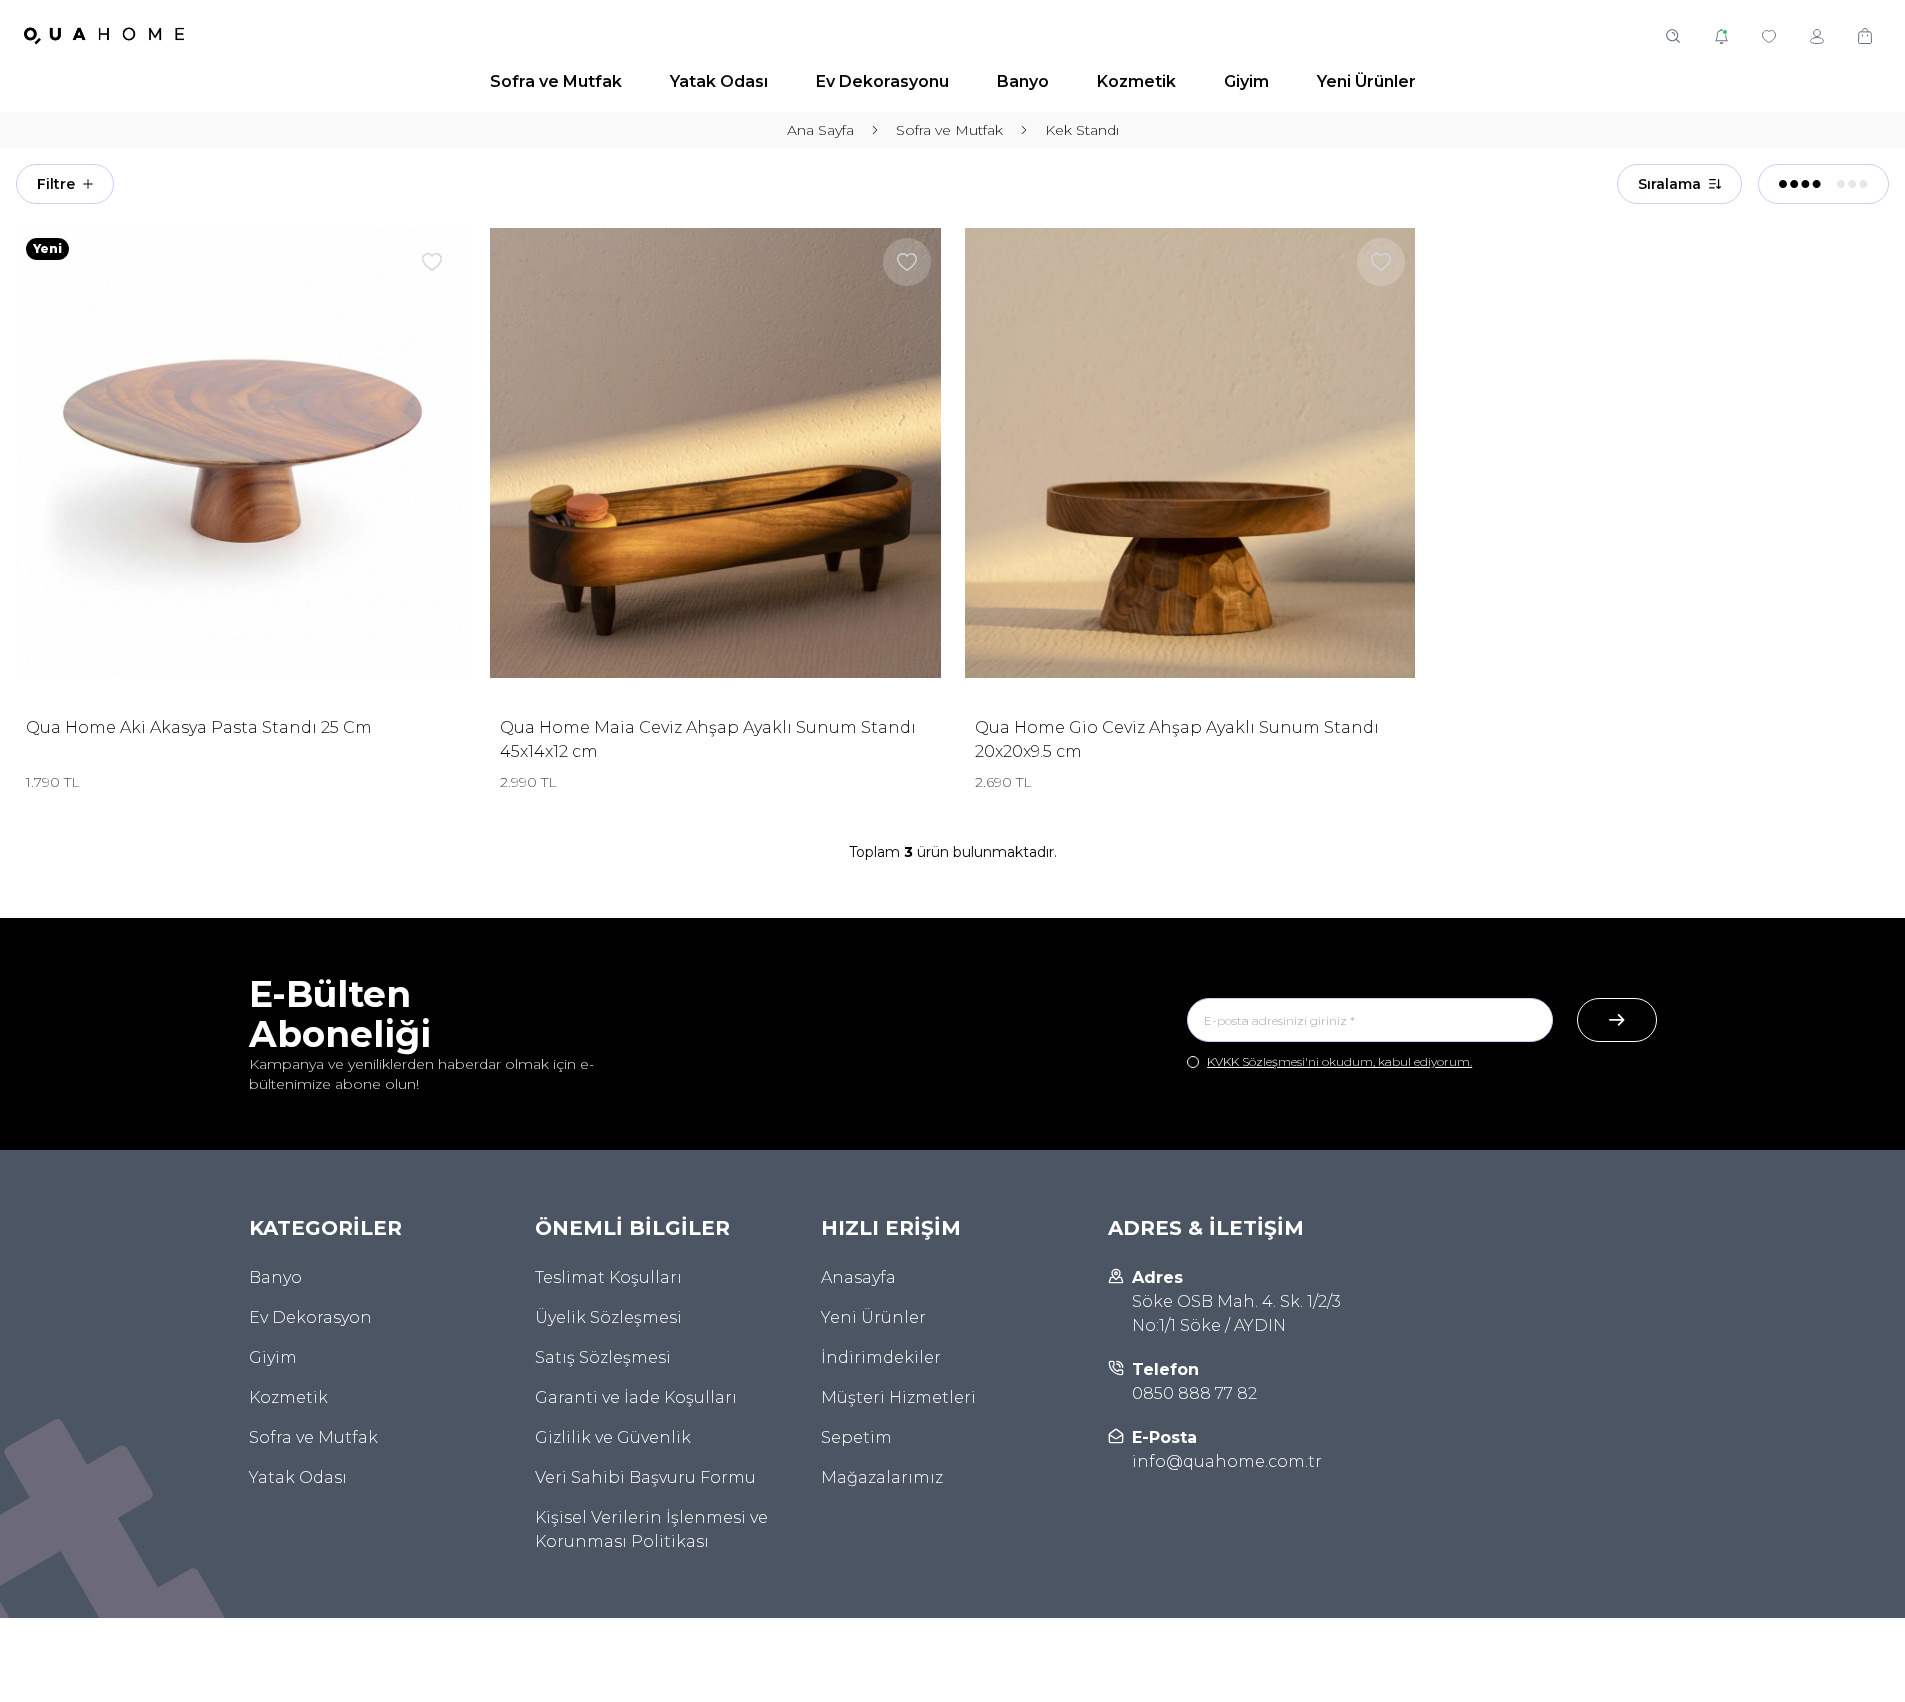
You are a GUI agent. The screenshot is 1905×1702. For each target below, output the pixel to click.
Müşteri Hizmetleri (898, 1397)
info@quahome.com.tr (1227, 1461)
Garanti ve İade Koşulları (636, 1397)
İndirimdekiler (881, 1357)
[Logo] (104, 35)
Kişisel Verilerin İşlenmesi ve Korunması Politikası (651, 1529)
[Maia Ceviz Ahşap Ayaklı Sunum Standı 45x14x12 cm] (715, 453)
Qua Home (73, 727)
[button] (1673, 36)
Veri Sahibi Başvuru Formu (645, 1477)
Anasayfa (858, 1277)
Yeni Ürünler (873, 1317)
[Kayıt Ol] (1617, 1020)
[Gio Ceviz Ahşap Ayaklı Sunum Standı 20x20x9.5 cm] (1190, 453)
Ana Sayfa (820, 130)
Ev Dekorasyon (310, 1317)
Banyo (275, 1277)
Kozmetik (288, 1397)
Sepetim (856, 1437)
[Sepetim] (1865, 36)
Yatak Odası (298, 1477)
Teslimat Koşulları (608, 1277)
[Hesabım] (1817, 36)
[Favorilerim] (1769, 36)
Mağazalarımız (882, 1477)
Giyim (273, 1357)
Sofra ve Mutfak (949, 130)
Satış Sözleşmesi (603, 1357)
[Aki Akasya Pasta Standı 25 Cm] (241, 453)
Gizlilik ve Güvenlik (613, 1437)
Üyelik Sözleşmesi (608, 1317)
